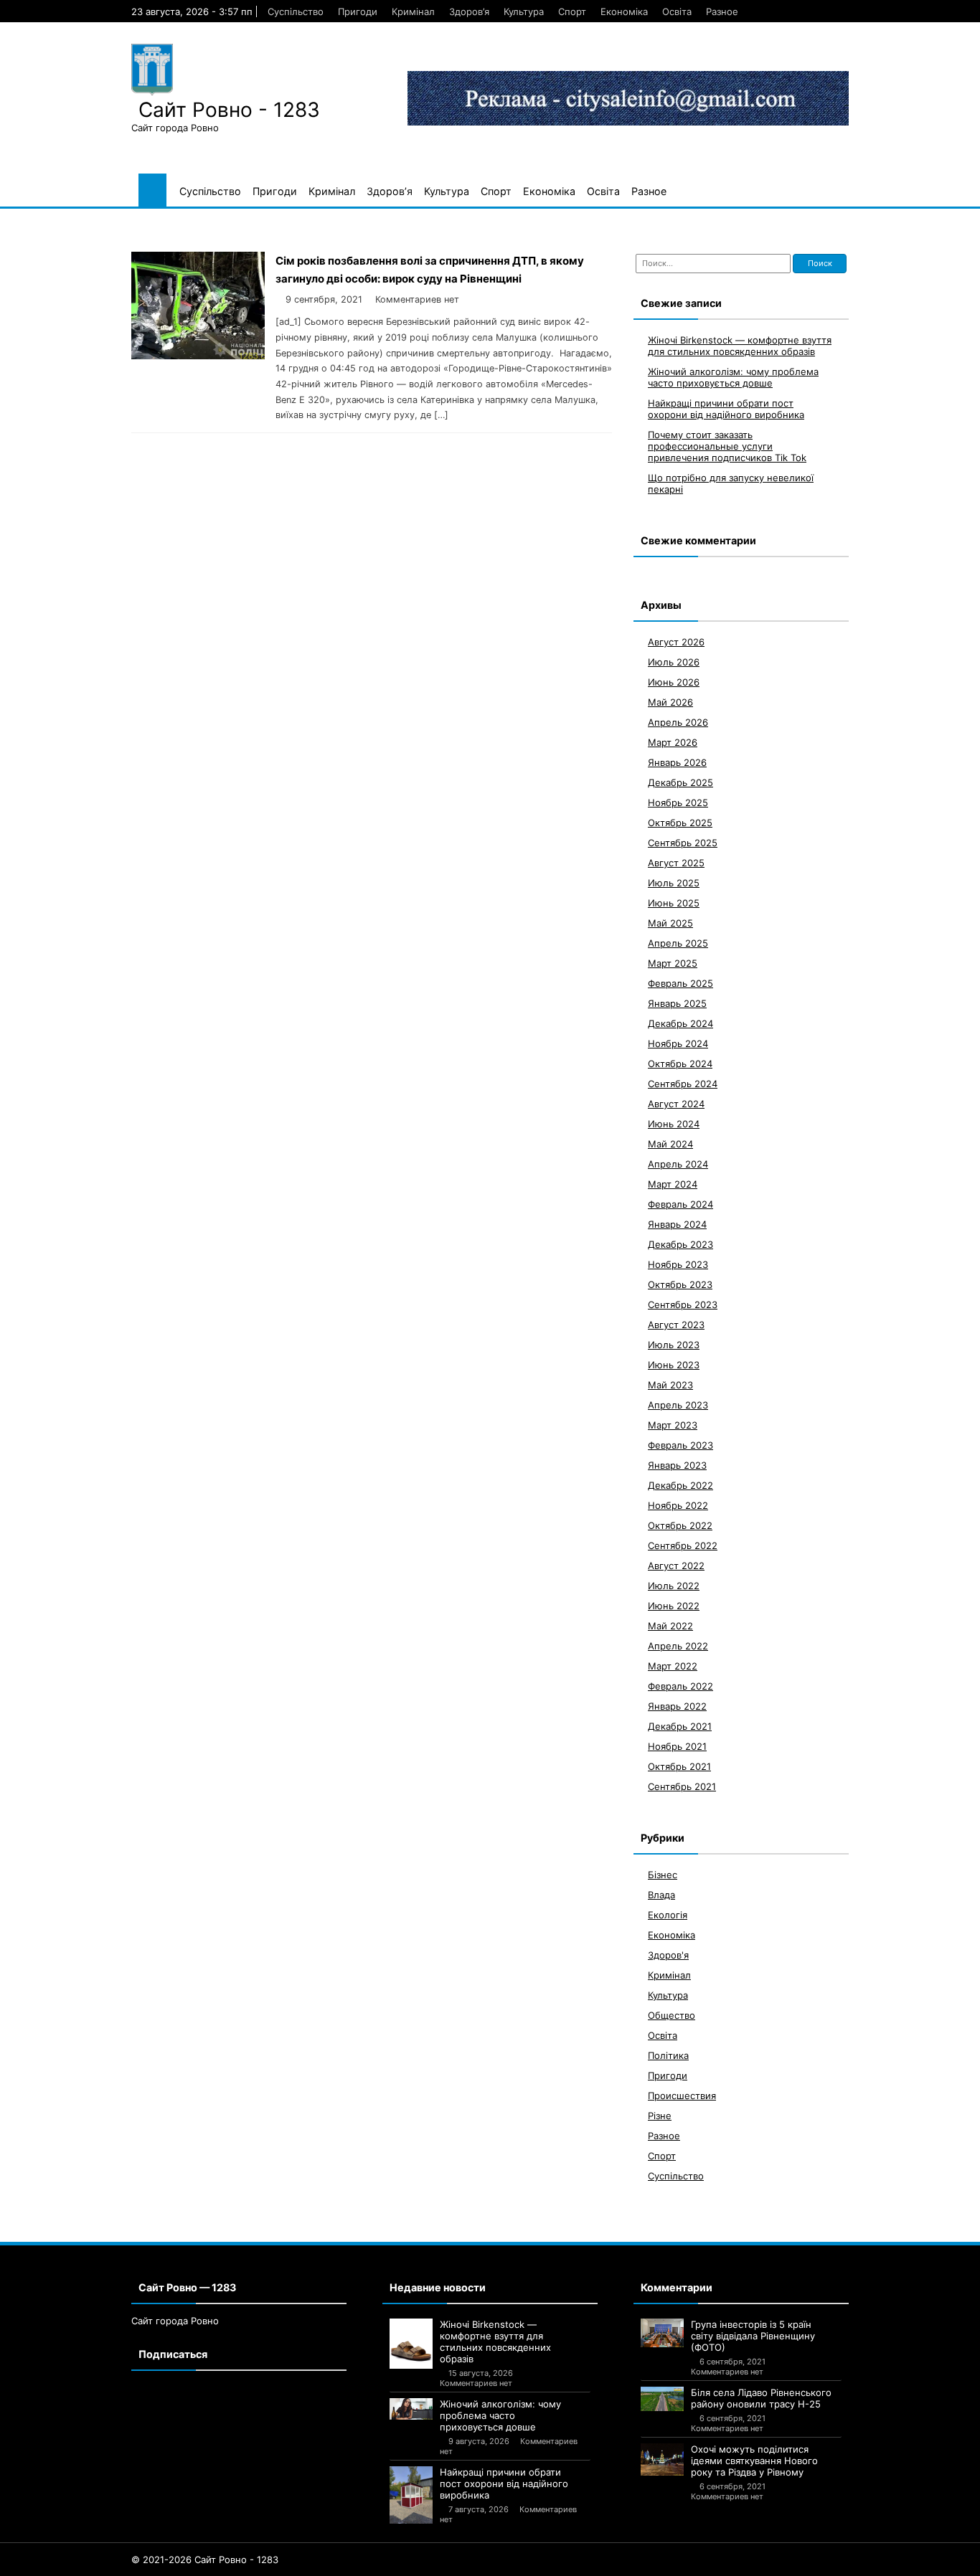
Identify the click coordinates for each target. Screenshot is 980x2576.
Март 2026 (673, 742)
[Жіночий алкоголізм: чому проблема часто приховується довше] (411, 2409)
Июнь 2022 (674, 1605)
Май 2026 (670, 701)
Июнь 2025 (674, 902)
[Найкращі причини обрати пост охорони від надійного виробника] (411, 2495)
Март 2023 (673, 1424)
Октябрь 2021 (679, 1766)
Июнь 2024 (674, 1123)
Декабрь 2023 (680, 1244)
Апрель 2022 (678, 1645)
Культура (524, 11)
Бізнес (663, 1874)
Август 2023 (676, 1324)
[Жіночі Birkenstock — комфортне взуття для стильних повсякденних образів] (411, 2344)
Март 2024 (673, 1183)
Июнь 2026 (674, 681)
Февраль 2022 (680, 1685)
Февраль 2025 (680, 982)
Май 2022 (670, 1625)
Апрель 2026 (678, 721)
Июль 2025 (674, 882)
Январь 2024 (677, 1223)
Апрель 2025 (678, 942)
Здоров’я (469, 11)
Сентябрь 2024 (683, 1083)
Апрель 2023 (678, 1404)
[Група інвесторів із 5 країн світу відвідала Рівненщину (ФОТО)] (662, 2333)
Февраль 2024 (680, 1203)
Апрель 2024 (678, 1163)
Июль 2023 (674, 1344)
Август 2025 (676, 862)
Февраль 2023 (680, 1444)
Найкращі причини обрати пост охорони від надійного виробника (726, 408)
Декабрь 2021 (680, 1725)
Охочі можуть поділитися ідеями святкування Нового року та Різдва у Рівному (754, 2461)
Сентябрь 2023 (683, 1304)
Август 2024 (676, 1103)
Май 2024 (670, 1143)
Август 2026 (676, 641)
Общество (672, 2014)
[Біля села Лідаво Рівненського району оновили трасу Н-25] (662, 2399)
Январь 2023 (677, 1464)
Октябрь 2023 (680, 1284)
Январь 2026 (677, 762)
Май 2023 (670, 1384)
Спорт (572, 11)
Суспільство (296, 11)
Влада (661, 1894)
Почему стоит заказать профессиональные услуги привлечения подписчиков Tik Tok (727, 445)
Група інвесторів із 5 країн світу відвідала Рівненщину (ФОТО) (753, 2336)
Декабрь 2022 (680, 1484)
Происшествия (682, 2095)
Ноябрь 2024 (678, 1043)
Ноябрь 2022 (678, 1505)
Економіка (624, 11)
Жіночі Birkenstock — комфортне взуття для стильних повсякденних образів (740, 345)
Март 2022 (673, 1665)
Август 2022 (676, 1565)
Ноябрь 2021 (677, 1746)
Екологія (668, 1914)
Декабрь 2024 (680, 1023)
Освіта (677, 11)
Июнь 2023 (674, 1364)
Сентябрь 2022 (683, 1545)
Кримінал (413, 11)
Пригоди (358, 11)
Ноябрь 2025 (678, 802)
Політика (668, 2055)
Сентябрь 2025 (683, 842)
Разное (722, 11)
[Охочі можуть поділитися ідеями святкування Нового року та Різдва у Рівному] (662, 2459)
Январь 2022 (677, 1705)
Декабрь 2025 (680, 782)
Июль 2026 (674, 661)
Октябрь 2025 (680, 822)
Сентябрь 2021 (682, 1786)
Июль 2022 (674, 1585)
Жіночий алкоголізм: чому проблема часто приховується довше (733, 377)
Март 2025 (673, 962)
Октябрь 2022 (680, 1525)
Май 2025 (670, 922)
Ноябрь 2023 (678, 1264)
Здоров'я (668, 1954)
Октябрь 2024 (680, 1063)
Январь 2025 (677, 1003)
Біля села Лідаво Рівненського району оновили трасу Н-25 (761, 2398)
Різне (660, 2115)
